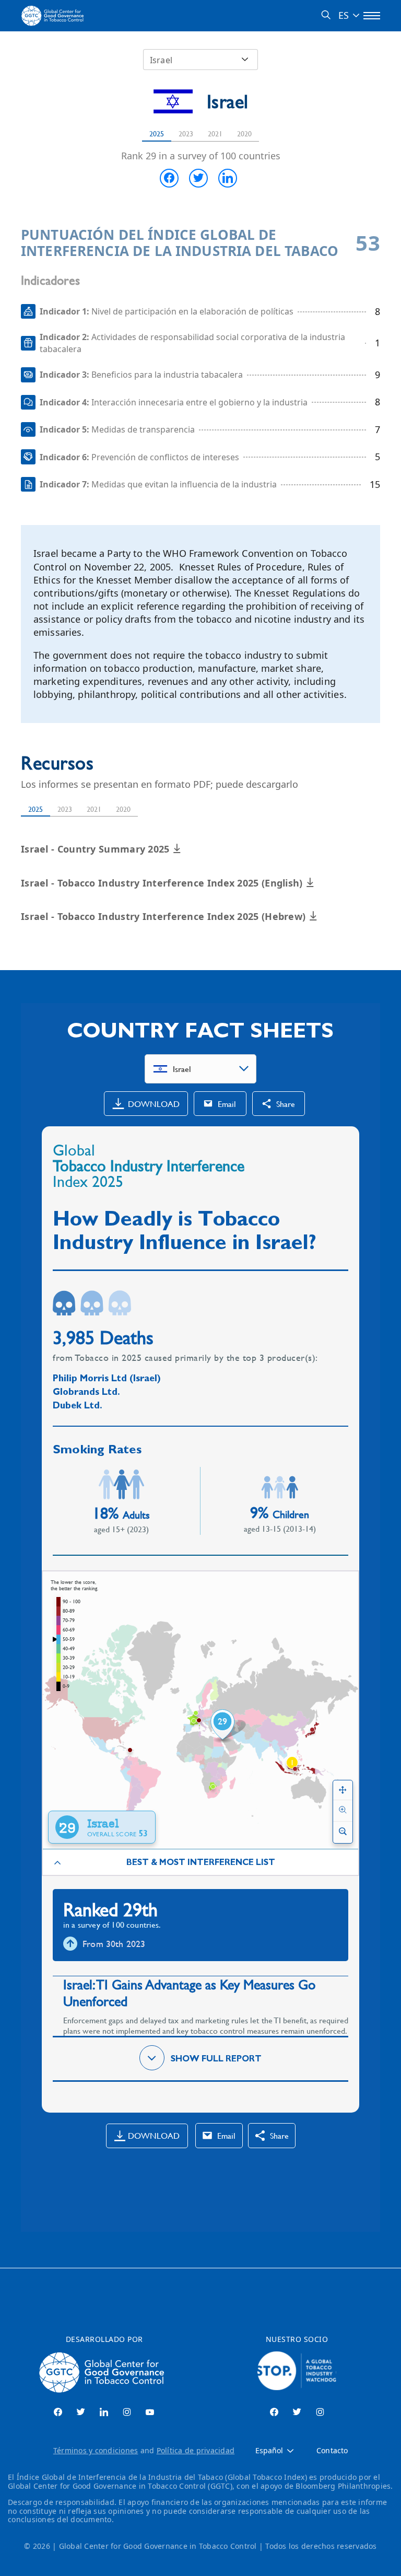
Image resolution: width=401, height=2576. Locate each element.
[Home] (54, 16)
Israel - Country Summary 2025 (97, 849)
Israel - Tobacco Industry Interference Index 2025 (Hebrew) (165, 916)
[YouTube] (150, 2412)
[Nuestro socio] (297, 2372)
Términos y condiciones (96, 2450)
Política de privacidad (196, 2450)
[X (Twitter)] (81, 2412)
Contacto (332, 2451)
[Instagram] (127, 2412)
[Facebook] (58, 2412)
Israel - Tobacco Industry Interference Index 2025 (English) (163, 883)
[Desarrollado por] (104, 2372)
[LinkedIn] (104, 2412)
